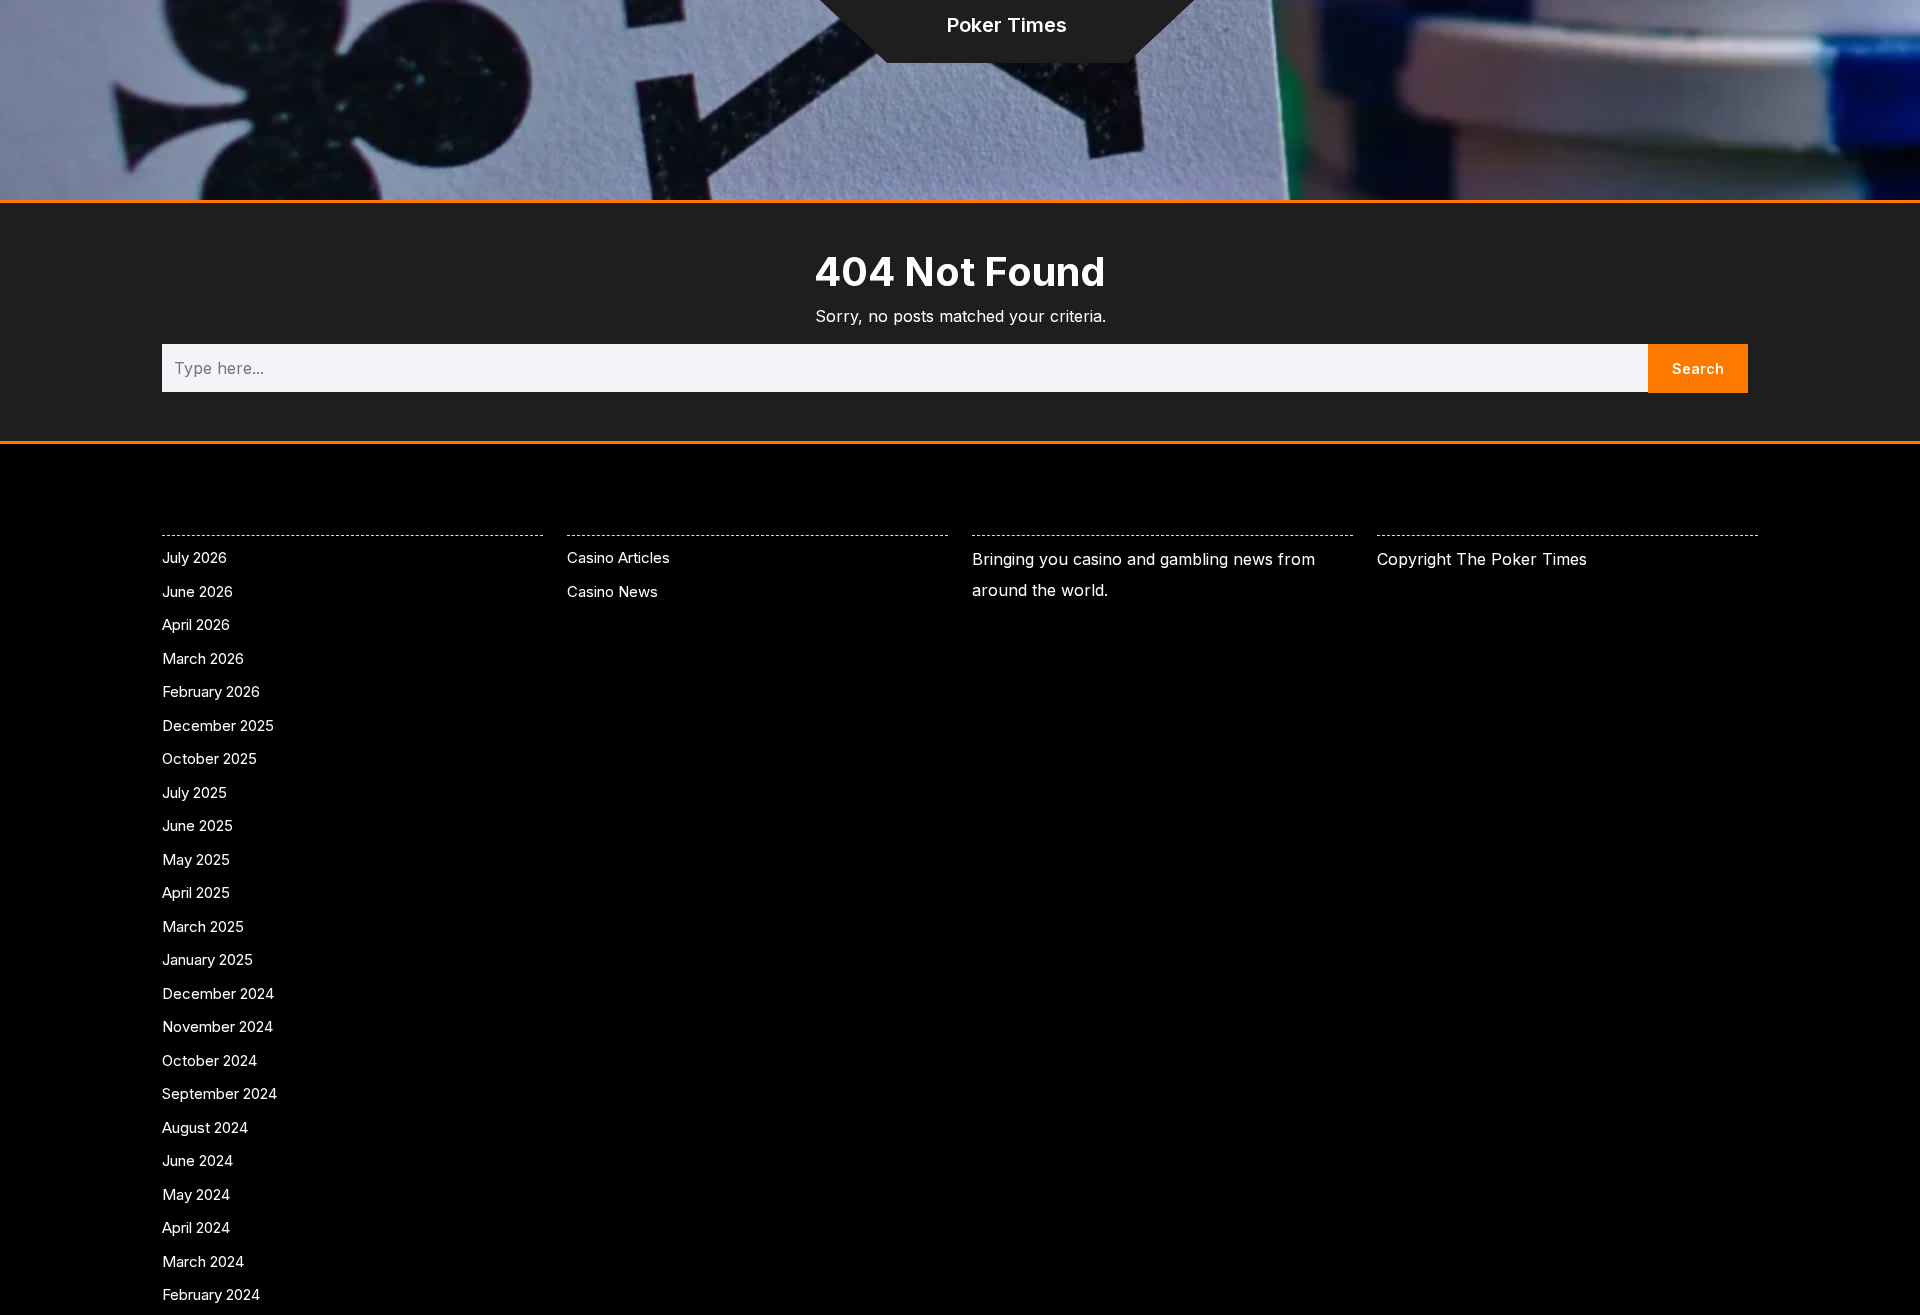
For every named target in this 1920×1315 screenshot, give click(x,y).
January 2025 (207, 959)
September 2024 (219, 1093)
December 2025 (218, 725)
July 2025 (194, 792)
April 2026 (196, 624)
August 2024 (205, 1127)
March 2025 (203, 926)
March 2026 (203, 658)
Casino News (612, 591)
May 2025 (196, 859)
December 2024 (218, 993)
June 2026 (197, 591)
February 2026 (211, 691)
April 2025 (196, 892)
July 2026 (194, 557)
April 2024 (196, 1227)
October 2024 (209, 1060)
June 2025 (197, 825)
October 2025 (209, 758)
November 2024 (217, 1026)
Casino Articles (618, 557)
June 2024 (197, 1160)
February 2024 (211, 1294)
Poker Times (1007, 25)
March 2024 (203, 1261)
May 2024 (196, 1194)
